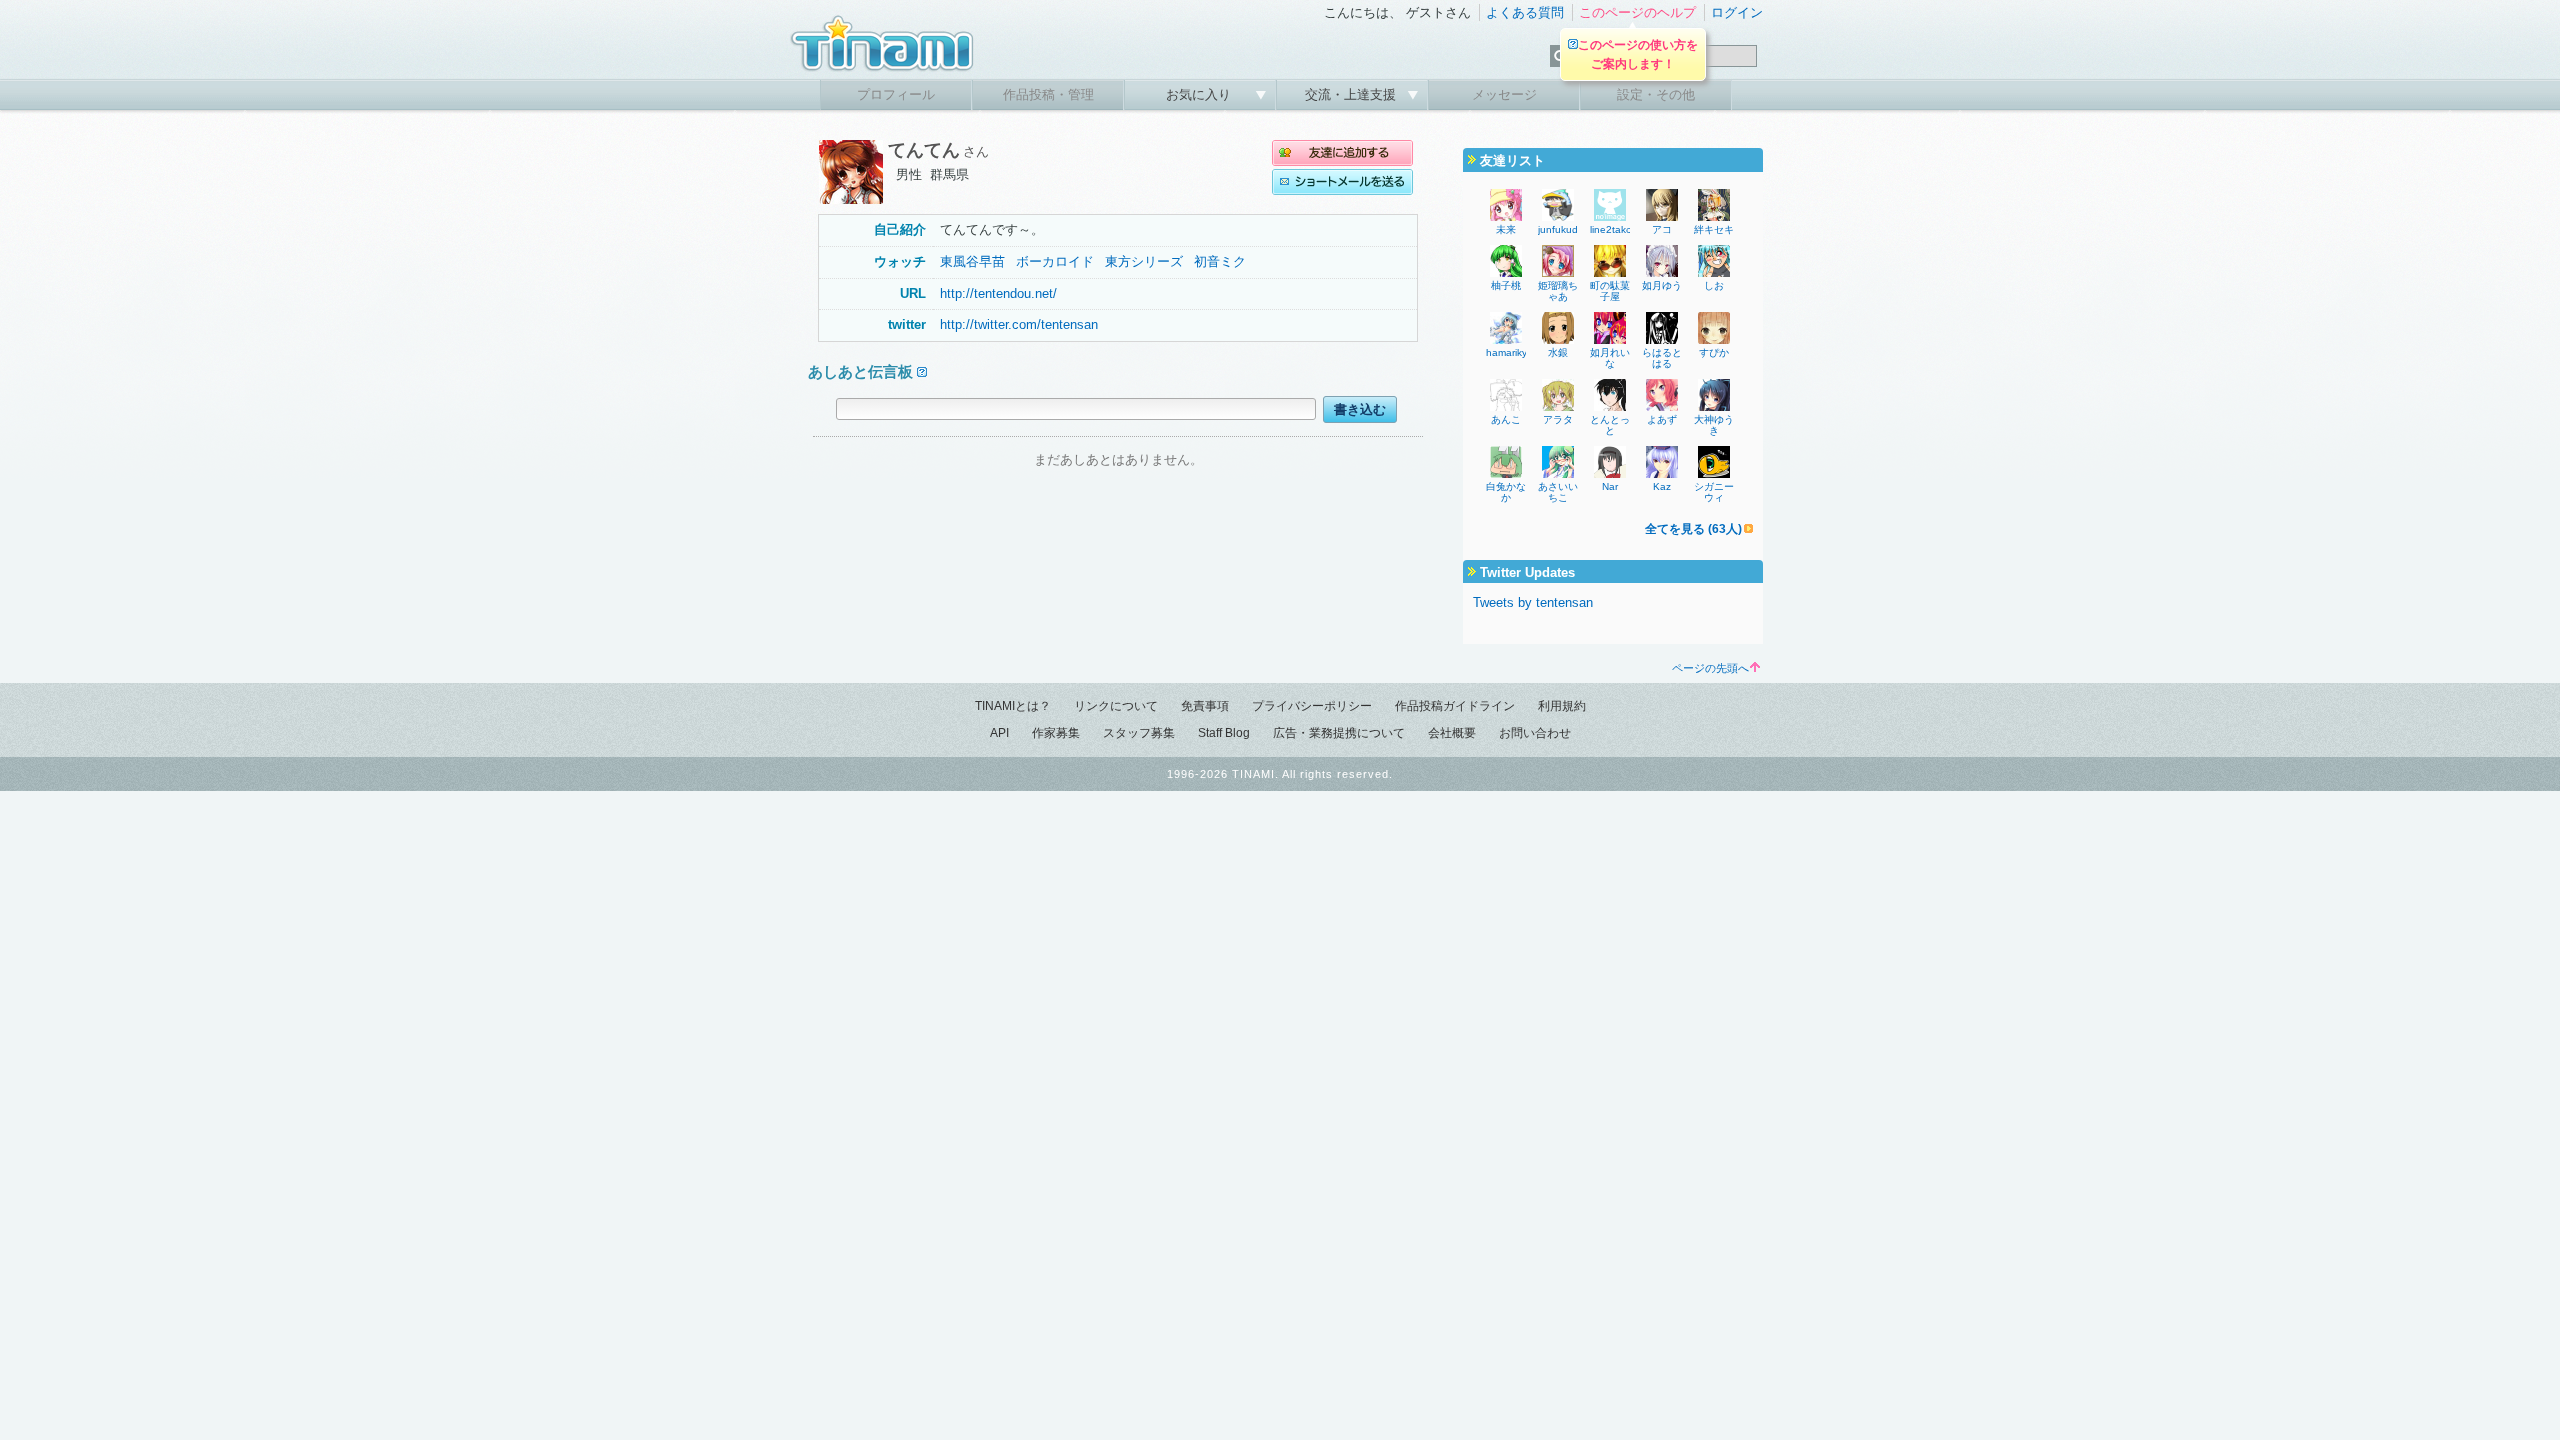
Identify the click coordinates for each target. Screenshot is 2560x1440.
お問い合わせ (1535, 733)
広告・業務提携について (1339, 733)
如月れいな (1610, 358)
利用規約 (1562, 706)
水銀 (1558, 352)
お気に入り (1200, 94)
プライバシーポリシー (1312, 706)
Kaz (1662, 486)
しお (1714, 285)
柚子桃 (1506, 285)
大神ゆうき (1714, 425)
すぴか (1714, 352)
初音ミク (1220, 261)
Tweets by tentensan (1533, 602)
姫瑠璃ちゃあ (1558, 291)
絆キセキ (1714, 229)
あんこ (1506, 419)
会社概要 (1452, 733)
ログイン (1737, 12)
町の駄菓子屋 (1610, 291)
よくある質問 (1525, 12)
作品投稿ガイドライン (1455, 706)
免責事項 (1205, 706)
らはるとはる (1662, 358)
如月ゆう (1662, 285)
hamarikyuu (1512, 352)
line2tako (1611, 229)
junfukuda (1561, 229)
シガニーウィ (1714, 492)
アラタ (1558, 419)
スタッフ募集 (1139, 733)
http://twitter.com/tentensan (1019, 324)
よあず (1662, 419)
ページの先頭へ (1710, 668)
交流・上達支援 (1352, 94)
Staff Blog (1224, 733)
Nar (1610, 486)
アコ (1662, 229)
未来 (1506, 229)
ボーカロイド (1055, 261)
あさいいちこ (1558, 492)
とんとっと (1610, 425)
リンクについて (1116, 706)
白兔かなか (1506, 492)
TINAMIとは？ (1013, 706)
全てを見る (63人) (1693, 529)
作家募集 (1056, 733)
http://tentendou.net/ (998, 293)
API (999, 733)
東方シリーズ (1144, 261)
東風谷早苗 (972, 261)
